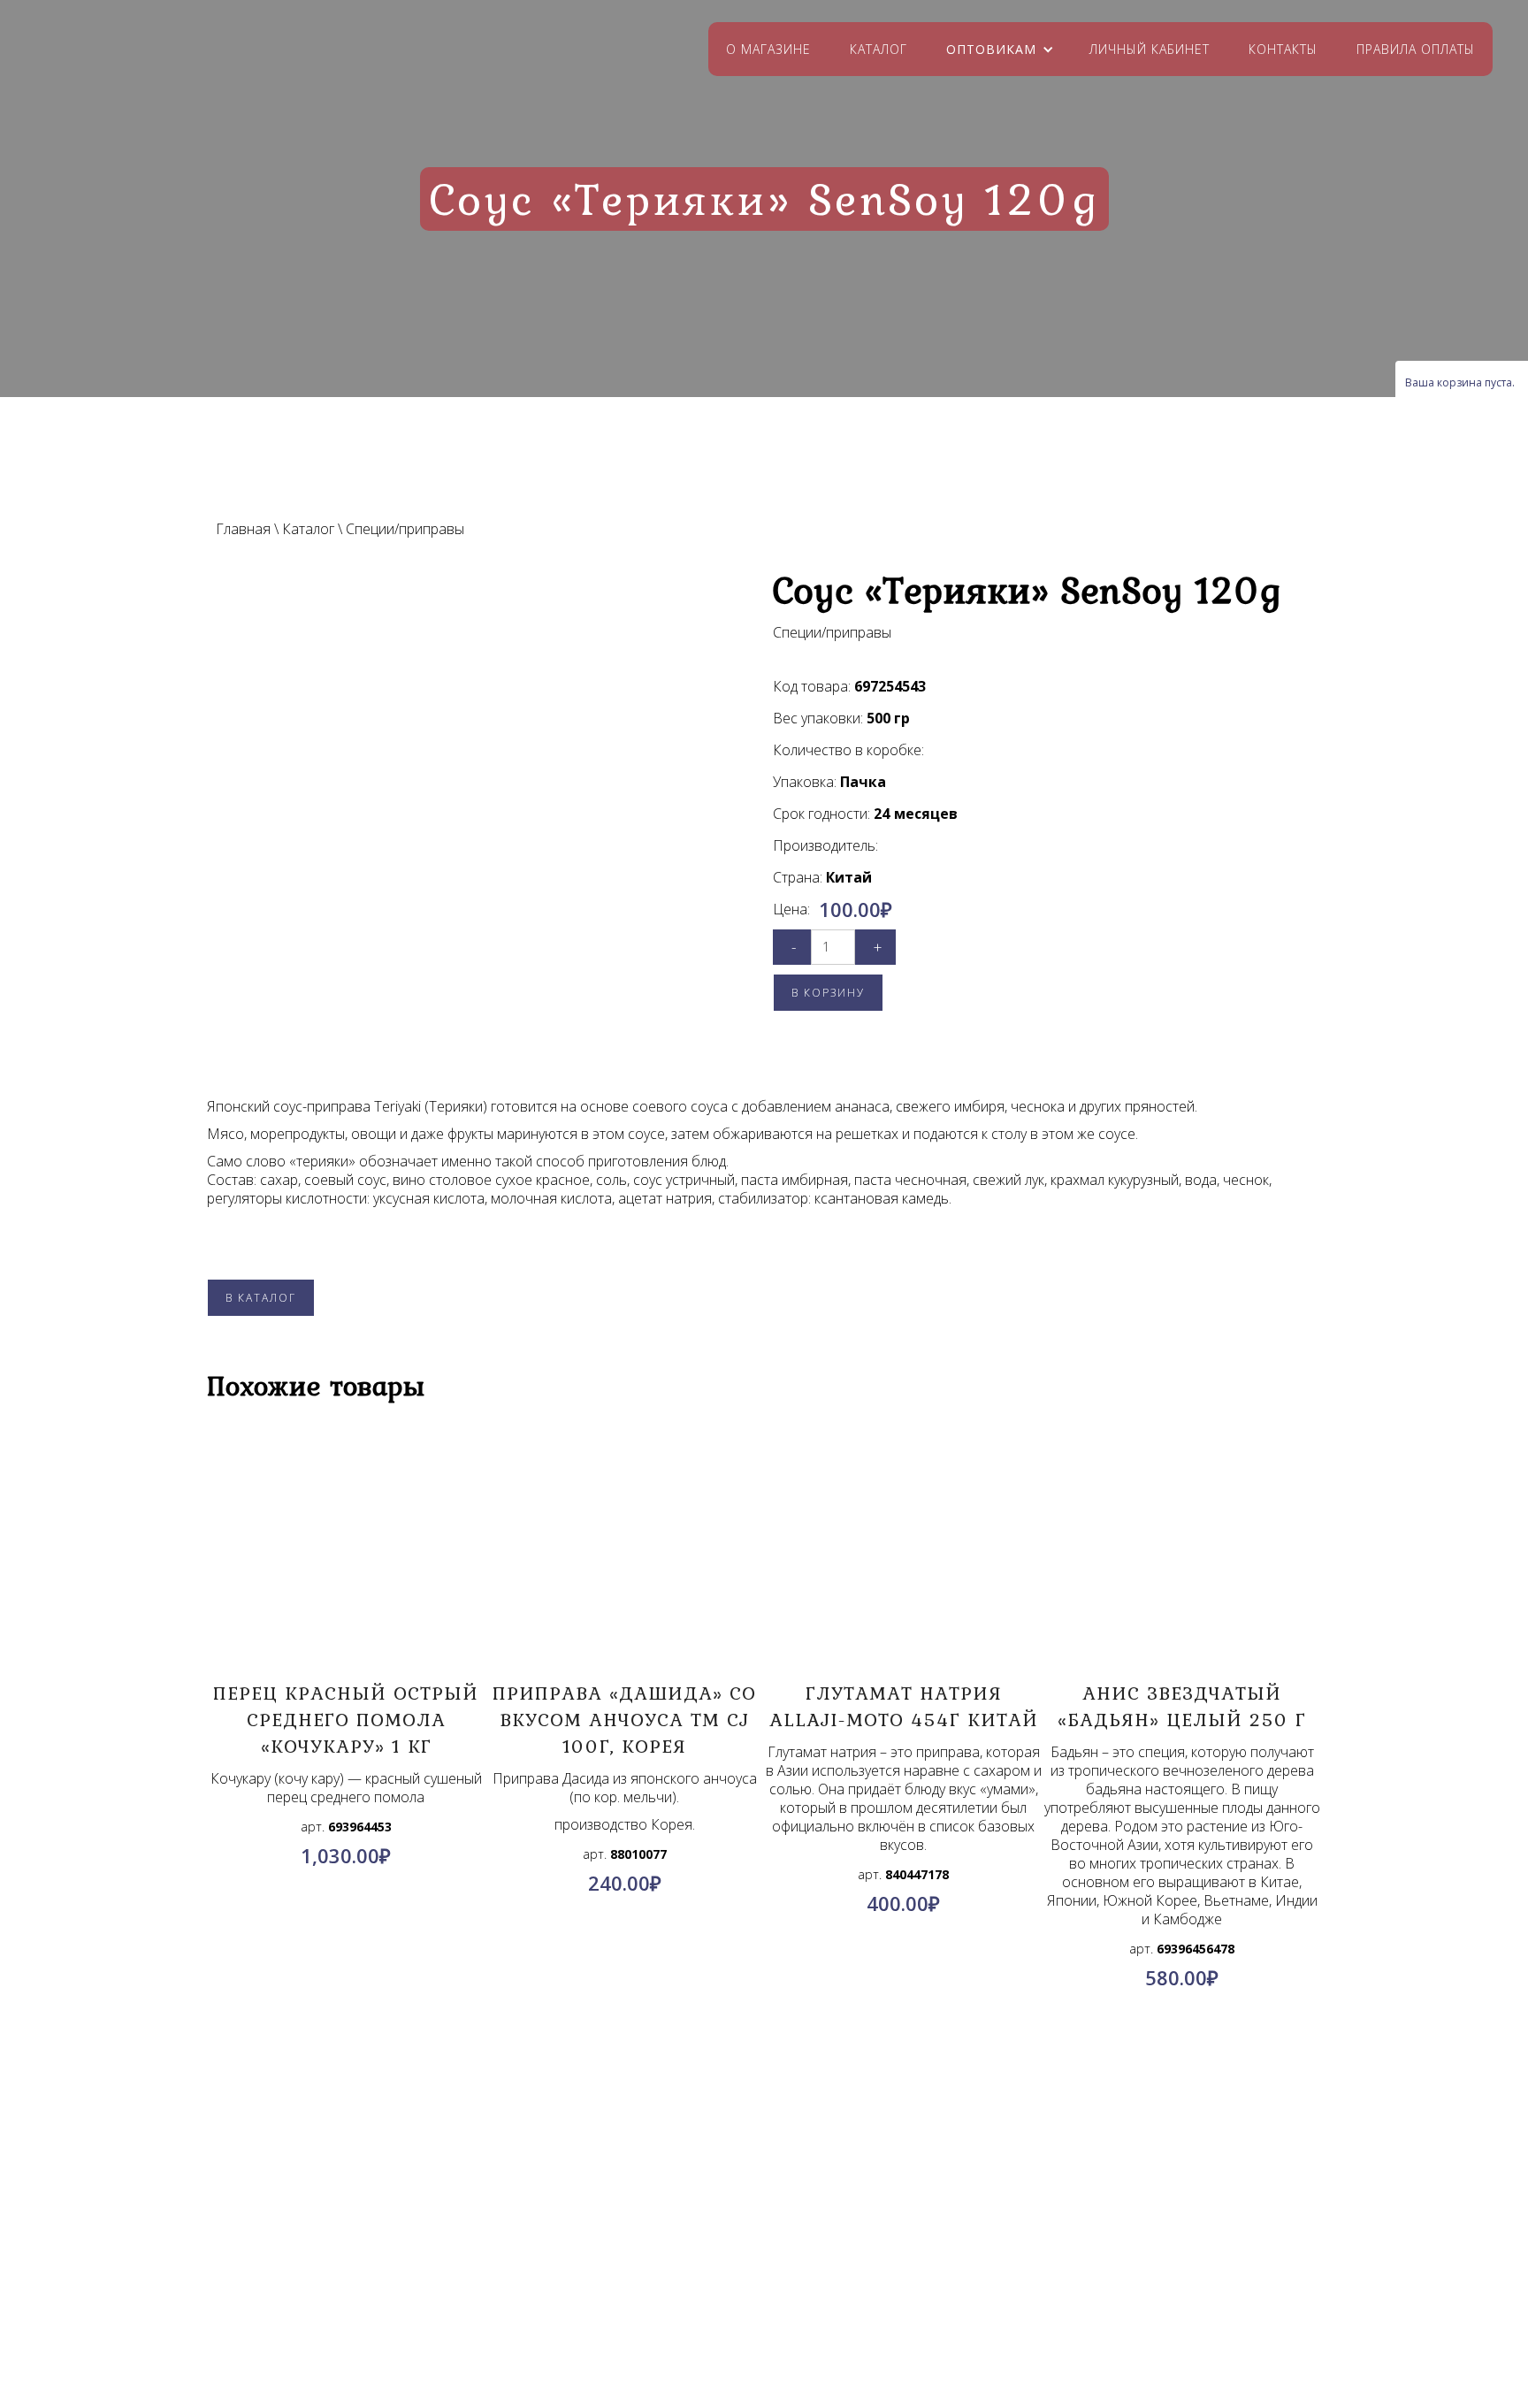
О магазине (768, 49)
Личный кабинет (1150, 49)
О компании (306, 2236)
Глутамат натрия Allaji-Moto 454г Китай (904, 1706)
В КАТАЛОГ (261, 1298)
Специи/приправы (405, 529)
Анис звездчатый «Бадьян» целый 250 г (1182, 1706)
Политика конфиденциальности (306, 2278)
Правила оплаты (1416, 49)
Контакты (1283, 49)
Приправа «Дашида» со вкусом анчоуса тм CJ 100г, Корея (624, 1719)
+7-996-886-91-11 (796, 2297)
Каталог (879, 49)
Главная (243, 529)
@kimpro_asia (804, 2275)
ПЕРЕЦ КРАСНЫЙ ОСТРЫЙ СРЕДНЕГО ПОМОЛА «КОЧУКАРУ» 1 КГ (346, 1719)
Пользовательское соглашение (306, 2299)
